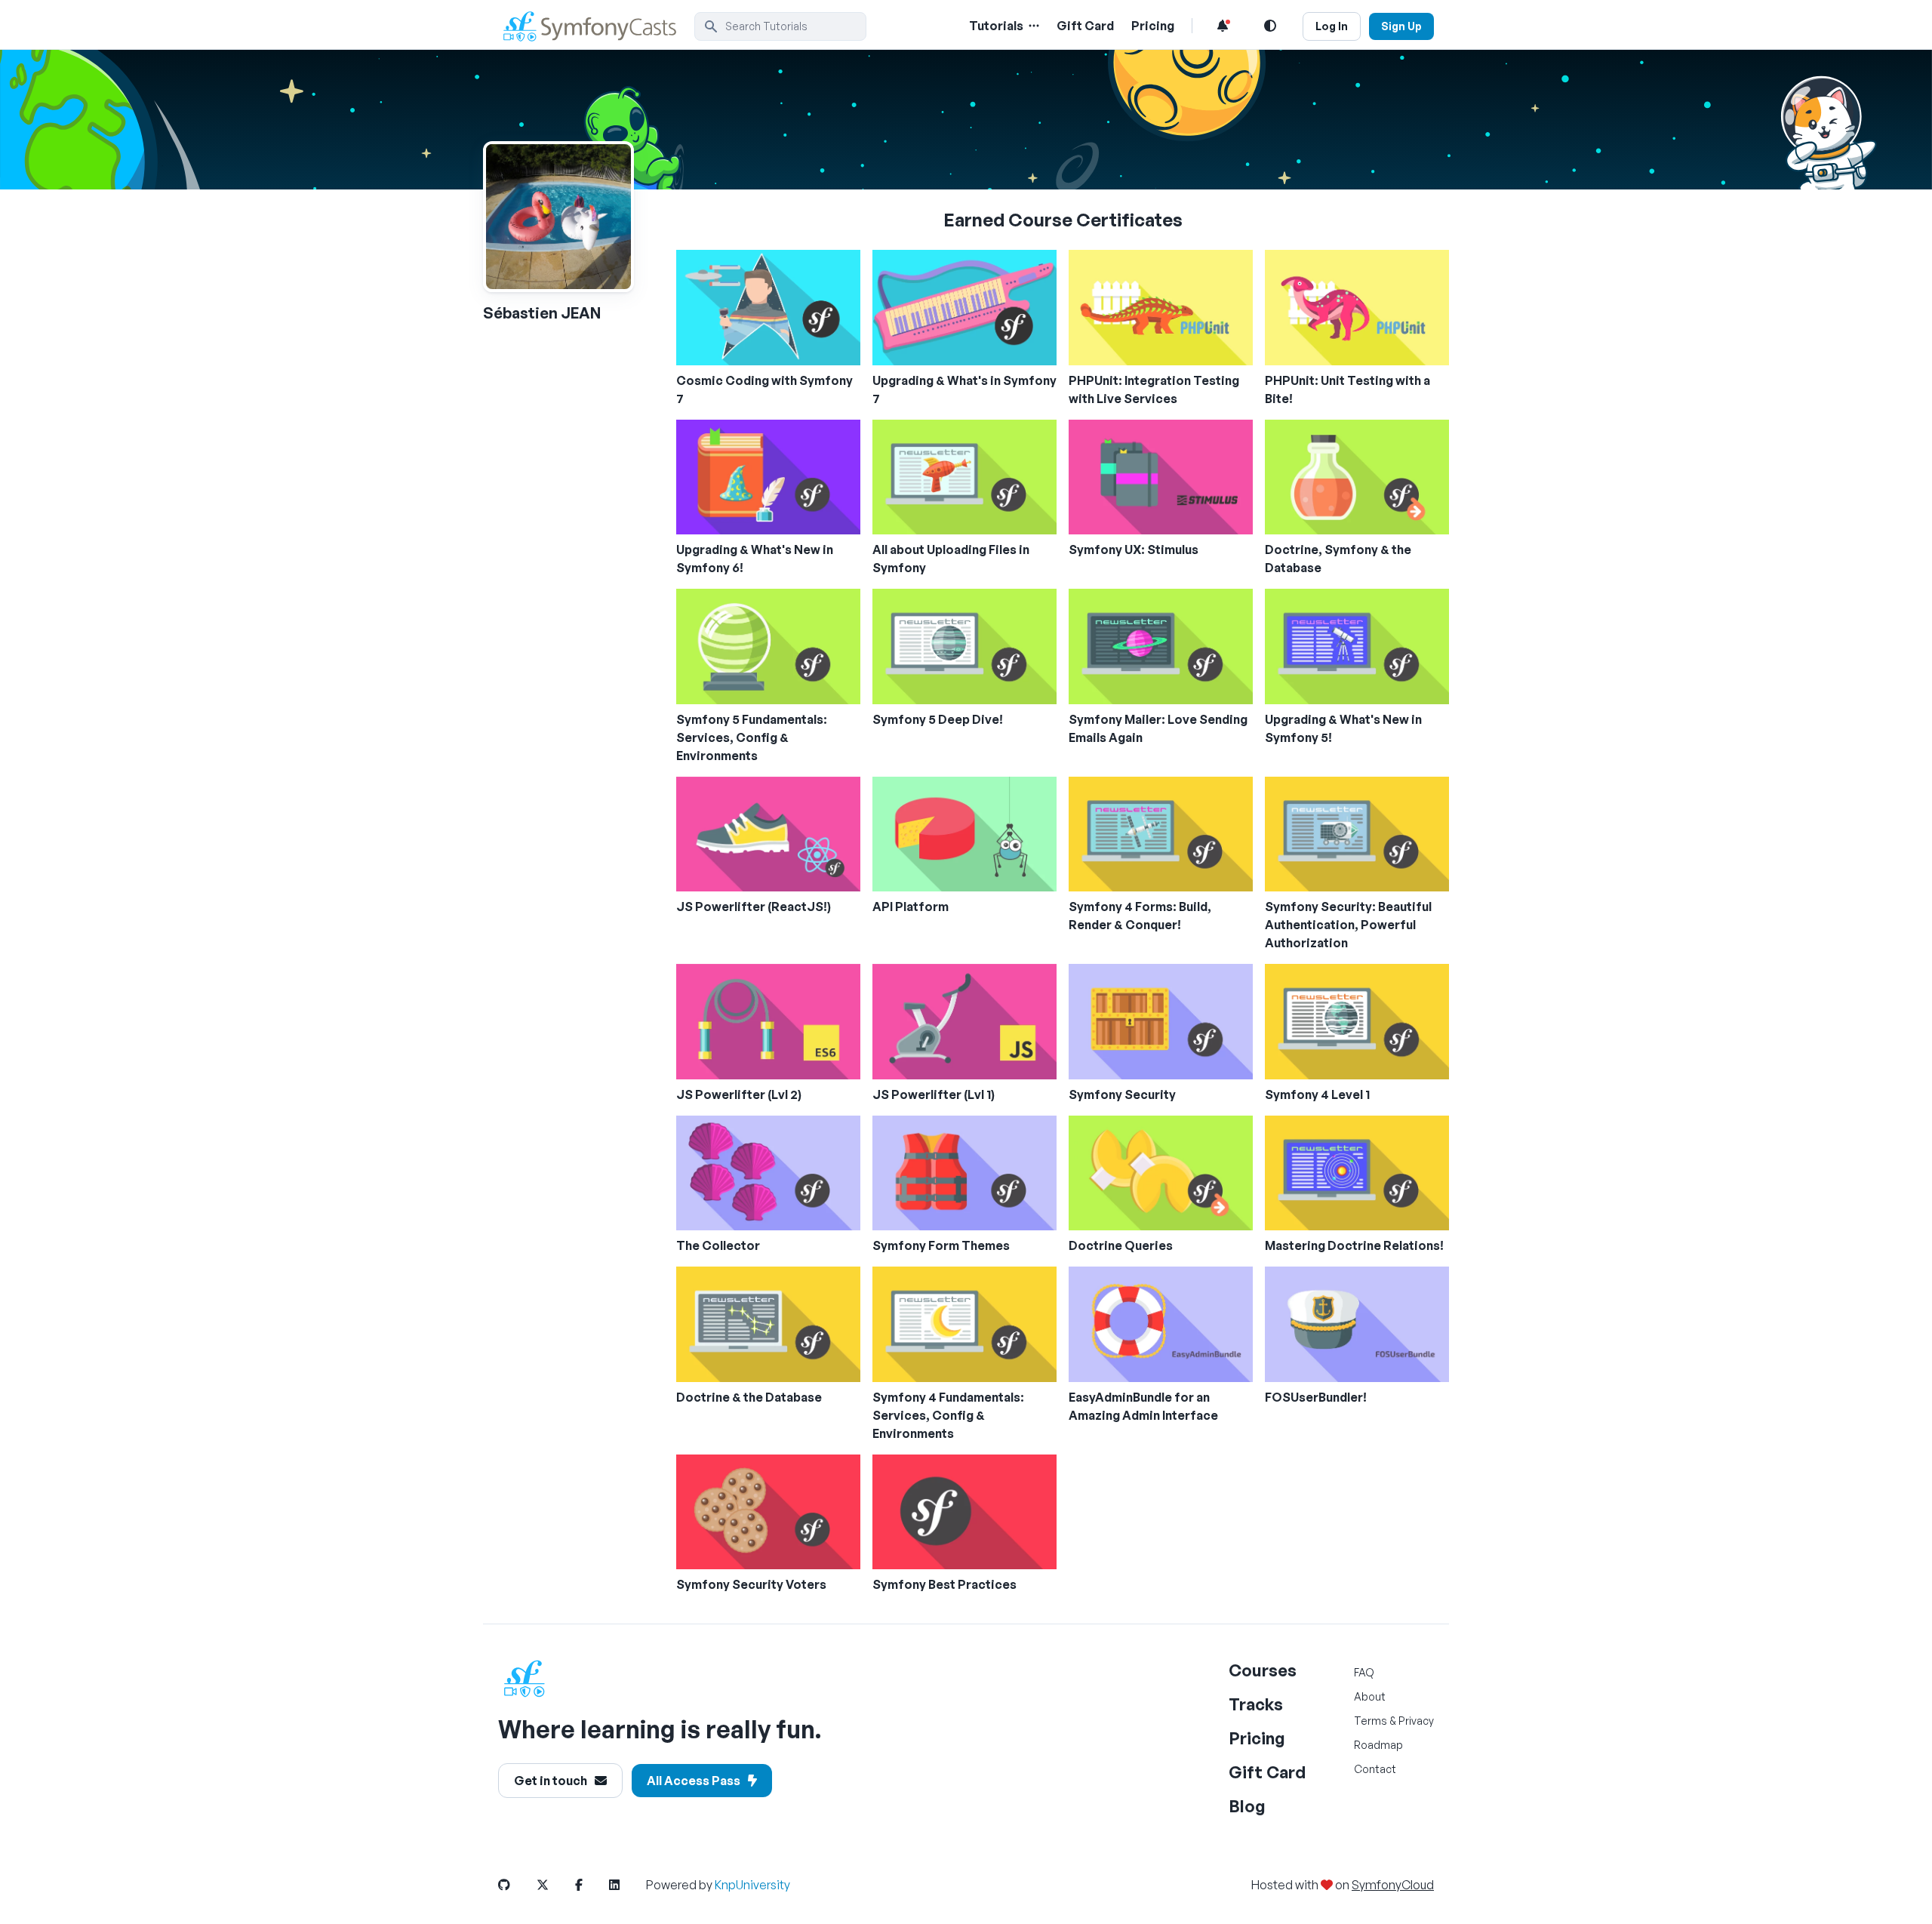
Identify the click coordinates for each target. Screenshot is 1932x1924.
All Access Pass (694, 1781)
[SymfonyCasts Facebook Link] (591, 1885)
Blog (1247, 1806)
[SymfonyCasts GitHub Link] (516, 1885)
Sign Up (1401, 26)
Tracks (1256, 1704)
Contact (1375, 1769)
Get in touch (551, 1781)
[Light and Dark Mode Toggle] (1270, 26)
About (1370, 1696)
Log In (1332, 26)
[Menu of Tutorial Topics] (1032, 26)
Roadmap (1378, 1745)
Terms (1371, 1721)
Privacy (1416, 1721)
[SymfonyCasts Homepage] (596, 26)
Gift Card (1085, 26)
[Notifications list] (1223, 26)
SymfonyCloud (1393, 1885)
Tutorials (996, 26)
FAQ (1364, 1672)
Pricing (1153, 26)
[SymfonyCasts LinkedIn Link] (626, 1885)
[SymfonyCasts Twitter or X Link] (555, 1885)
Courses (1263, 1670)
